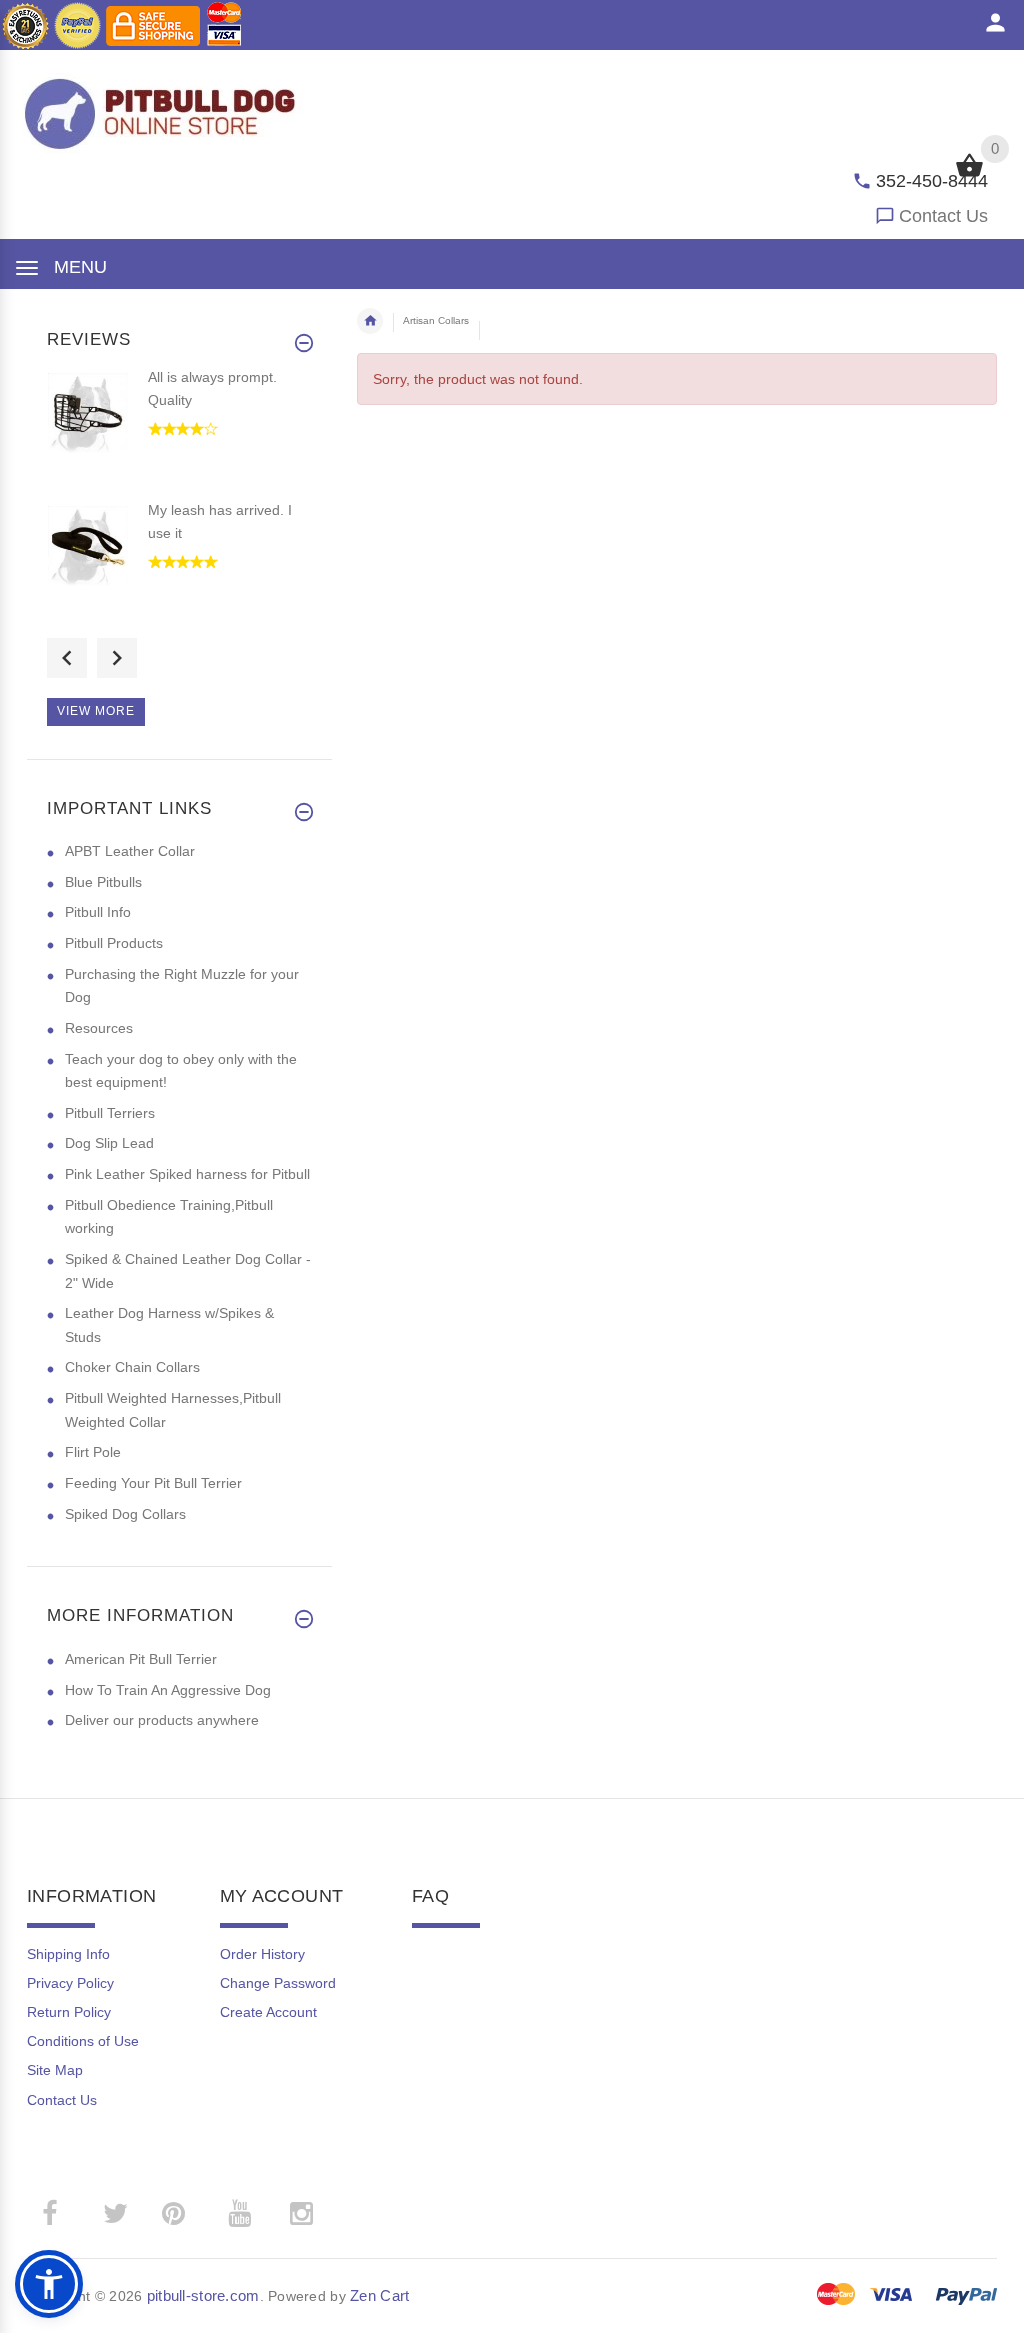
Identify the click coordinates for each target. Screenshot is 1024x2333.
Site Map (55, 2070)
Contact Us (943, 216)
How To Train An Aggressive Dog (168, 1690)
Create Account (268, 2012)
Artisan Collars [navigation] (436, 320)
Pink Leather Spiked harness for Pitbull (187, 1174)
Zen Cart (379, 2295)
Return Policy (69, 2012)
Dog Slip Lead (109, 1143)
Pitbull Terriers (110, 1113)
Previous (67, 658)
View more (96, 711)
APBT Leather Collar (130, 851)
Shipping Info (68, 1954)
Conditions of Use (83, 2041)
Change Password (278, 1983)
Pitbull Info (98, 912)
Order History (262, 1954)
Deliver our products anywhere (162, 1720)
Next (117, 658)
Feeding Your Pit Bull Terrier (153, 1483)
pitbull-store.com (203, 2295)
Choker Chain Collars (132, 1367)
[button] (49, 2284)
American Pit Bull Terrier (141, 1659)
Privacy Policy (70, 1983)
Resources (99, 1028)
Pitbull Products (114, 943)
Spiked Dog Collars (125, 1514)
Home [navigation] (370, 321)
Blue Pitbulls (103, 882)
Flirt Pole (93, 1452)
